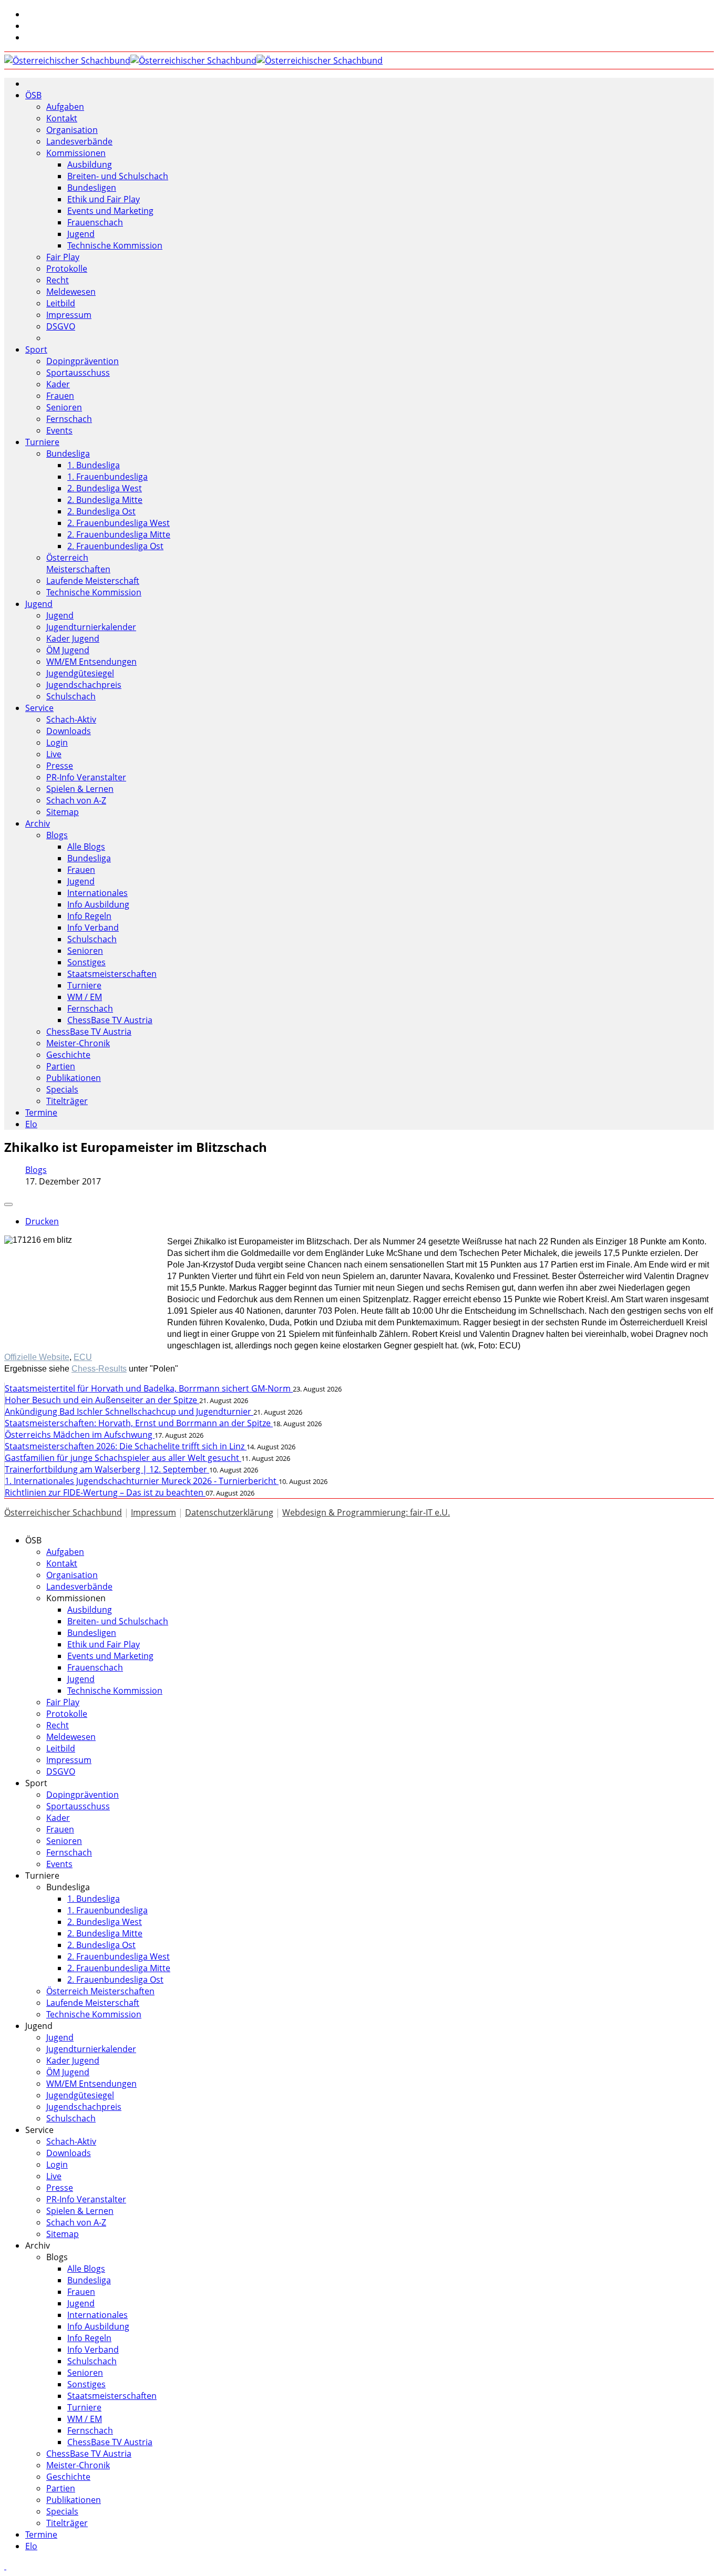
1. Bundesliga (94, 465)
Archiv (38, 823)
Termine (41, 1112)
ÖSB (33, 95)
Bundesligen (92, 188)
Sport (36, 349)
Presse (60, 766)
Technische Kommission (115, 245)
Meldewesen (71, 292)
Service (39, 708)
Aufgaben (65, 107)
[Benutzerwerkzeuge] (8, 1204)
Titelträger (67, 1101)
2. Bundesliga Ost (101, 511)
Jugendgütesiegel (80, 673)
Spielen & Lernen (80, 789)
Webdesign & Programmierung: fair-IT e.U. (366, 1512)
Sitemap (63, 812)
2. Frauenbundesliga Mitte (119, 534)
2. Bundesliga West (105, 488)
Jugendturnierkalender (91, 627)
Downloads (69, 731)
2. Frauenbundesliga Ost (115, 546)
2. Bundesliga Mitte (105, 500)
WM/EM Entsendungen (91, 662)
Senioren (64, 407)
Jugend (81, 234)
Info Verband (93, 928)
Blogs (57, 835)
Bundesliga (68, 454)
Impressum (69, 315)
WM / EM (85, 997)
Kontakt (62, 118)
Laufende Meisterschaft (93, 581)
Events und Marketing (110, 211)
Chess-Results (99, 1369)
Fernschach (69, 419)
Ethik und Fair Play (104, 199)
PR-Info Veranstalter (86, 777)
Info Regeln (89, 916)
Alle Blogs (86, 847)
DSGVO (61, 326)
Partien (61, 1066)
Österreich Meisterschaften (78, 563)
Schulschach (71, 696)
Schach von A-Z (76, 800)
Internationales (98, 893)
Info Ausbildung (98, 904)
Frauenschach (95, 222)
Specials (62, 1089)
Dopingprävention (83, 361)
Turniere (42, 442)
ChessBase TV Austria (110, 1020)
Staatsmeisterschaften (112, 974)
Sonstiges (86, 962)
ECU (83, 1357)
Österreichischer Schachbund (63, 1512)
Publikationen (74, 1078)
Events (59, 430)
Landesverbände (79, 141)
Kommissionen (76, 153)
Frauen (60, 396)
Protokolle (67, 269)
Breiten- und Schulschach (118, 176)
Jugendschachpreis (84, 685)
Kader (58, 384)
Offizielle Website (37, 1357)
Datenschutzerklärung (229, 1512)
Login (57, 743)
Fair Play (63, 257)
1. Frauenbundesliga (107, 477)
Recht (58, 280)
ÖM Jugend (68, 650)
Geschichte (68, 1055)
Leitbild (61, 303)
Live (54, 754)
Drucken (42, 1221)
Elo (31, 1124)
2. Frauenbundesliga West (119, 523)
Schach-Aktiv (71, 719)
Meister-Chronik (78, 1043)
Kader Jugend (73, 638)
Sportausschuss (78, 373)
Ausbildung (90, 164)
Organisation (72, 130)
